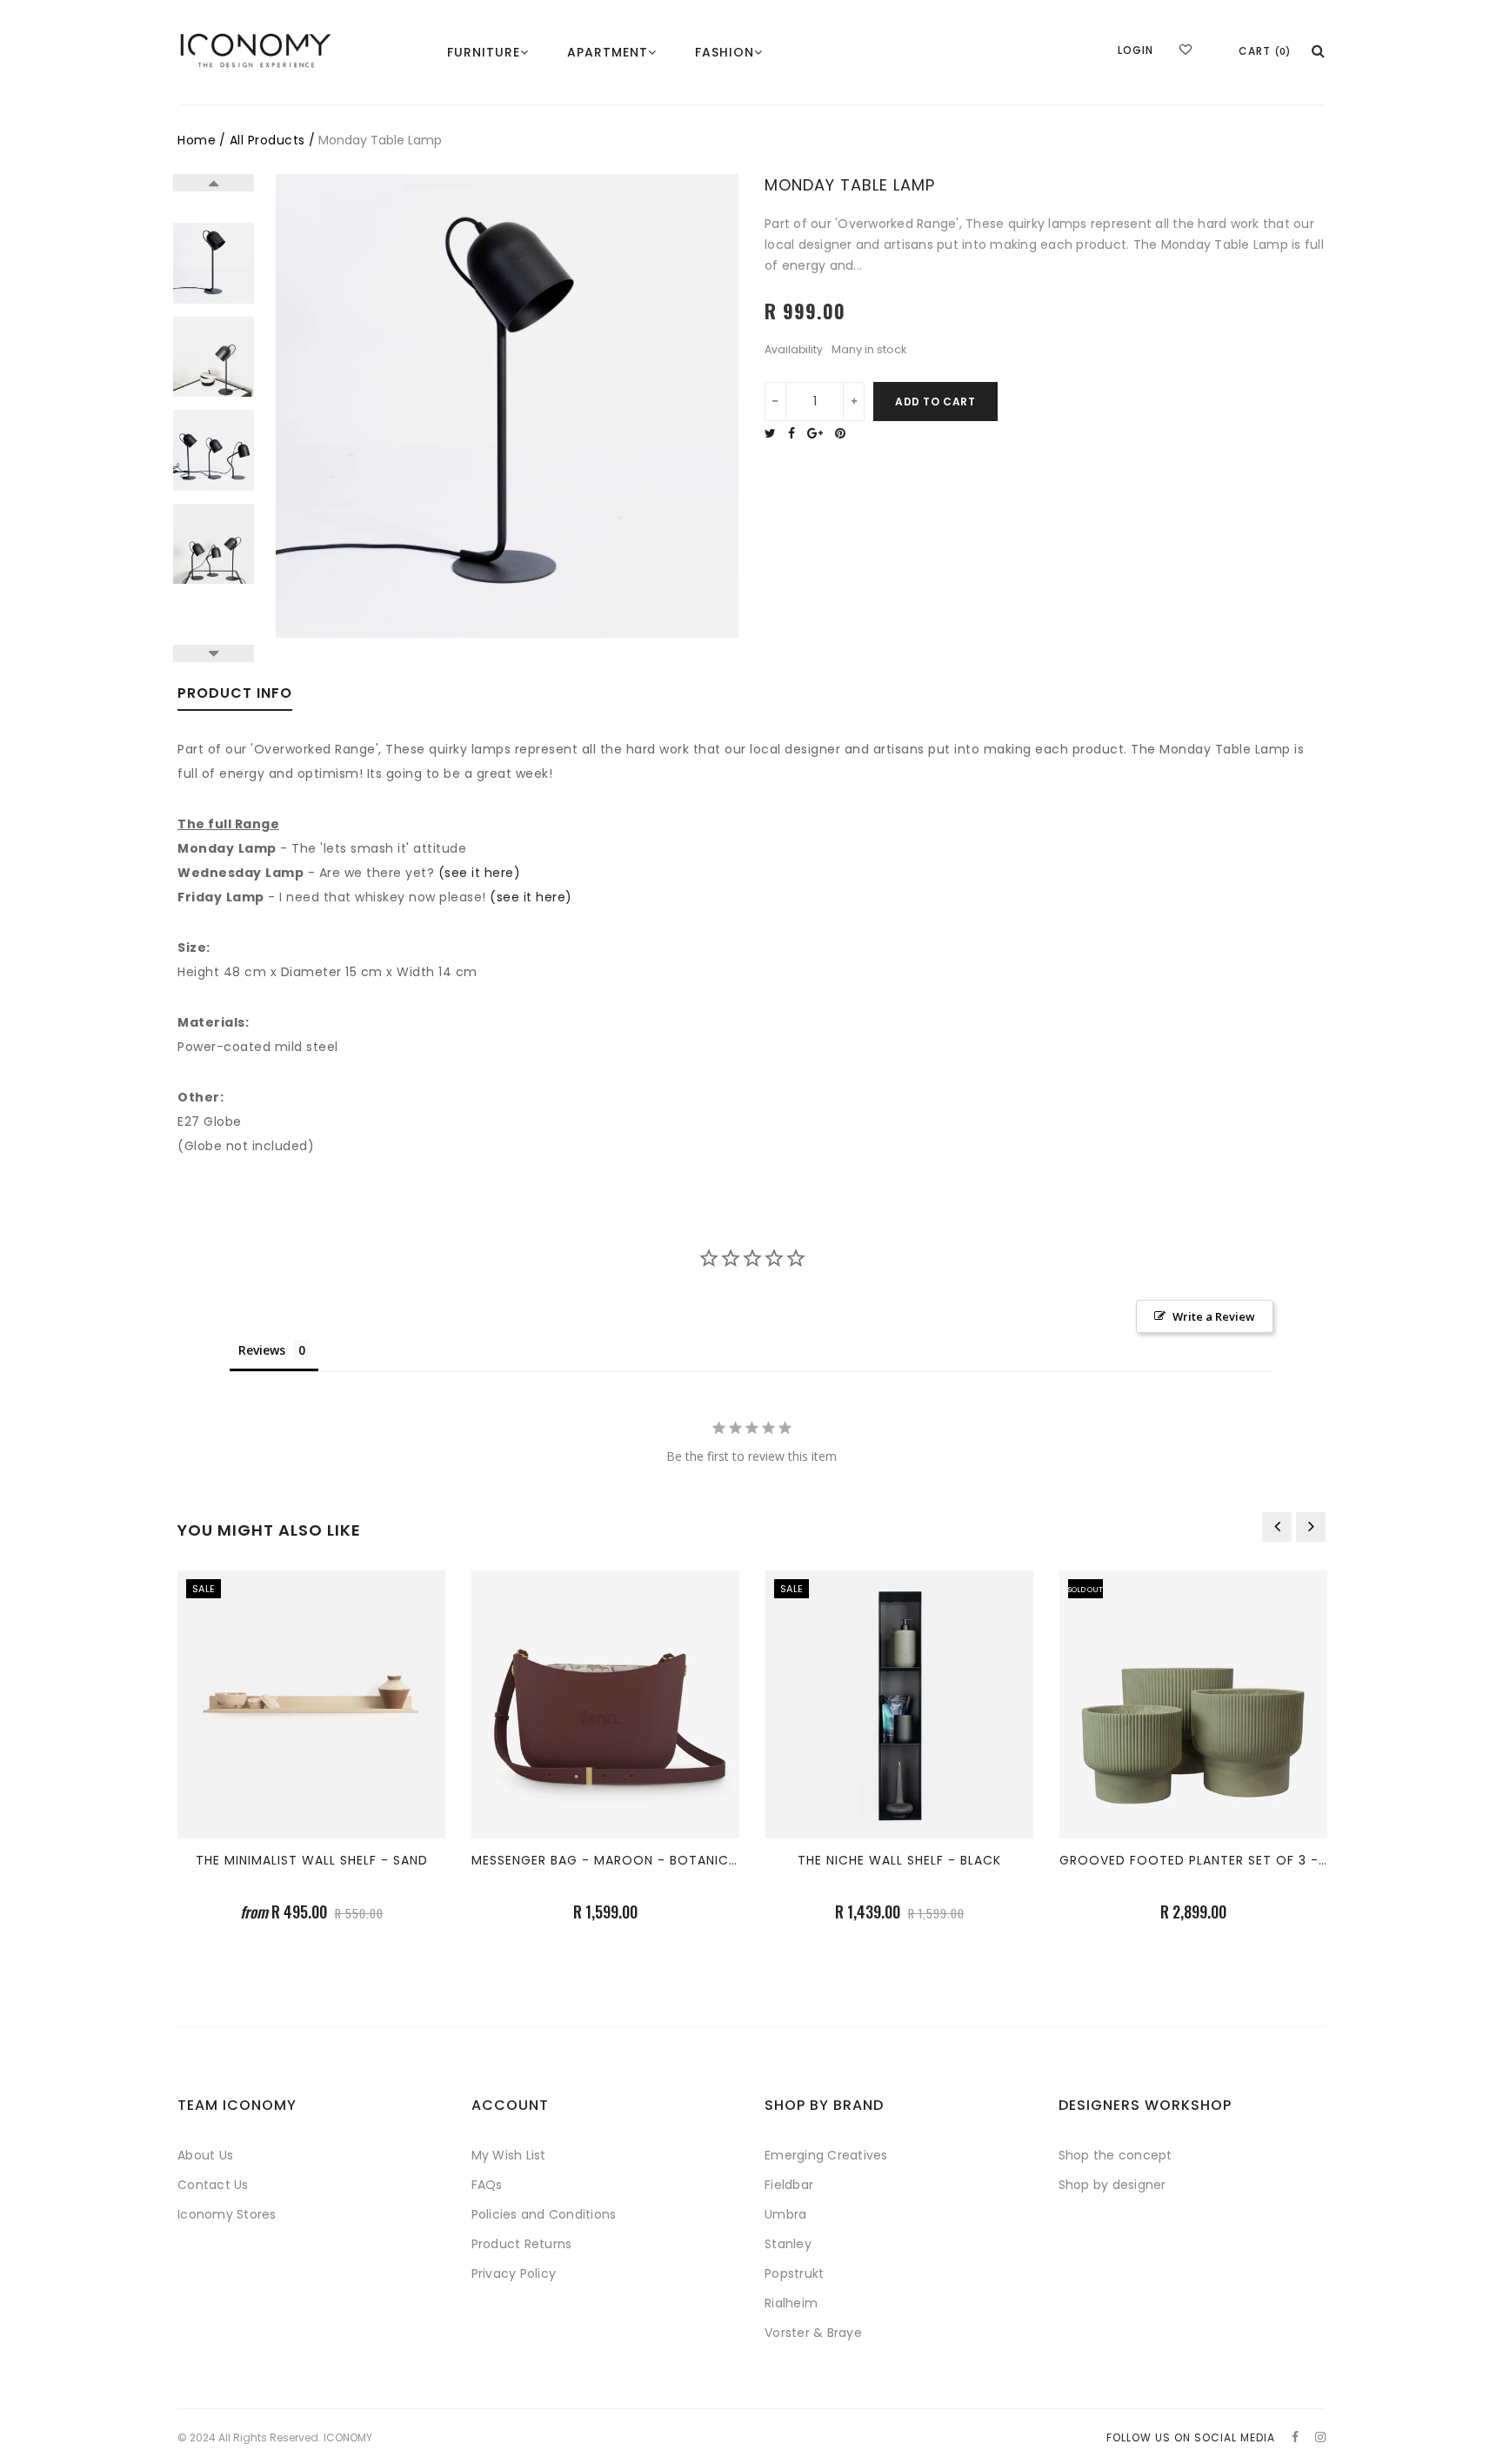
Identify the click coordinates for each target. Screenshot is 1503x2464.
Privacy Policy (514, 2273)
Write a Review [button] (1214, 1316)
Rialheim (791, 2303)
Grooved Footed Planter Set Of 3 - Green (1212, 1860)
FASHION (725, 52)
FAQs (487, 2185)
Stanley (788, 2244)
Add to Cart (935, 402)
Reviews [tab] (262, 1350)
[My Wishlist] (1186, 50)
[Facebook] (796, 433)
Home (197, 140)
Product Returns (522, 2244)
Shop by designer (1112, 2185)
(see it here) (480, 873)
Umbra (785, 2214)
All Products (267, 140)
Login (1136, 50)
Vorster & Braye (813, 2333)
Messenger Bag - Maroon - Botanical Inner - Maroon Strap (688, 1860)
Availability (794, 350)
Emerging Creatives (826, 2155)
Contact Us (213, 2185)
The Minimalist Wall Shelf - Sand (312, 1860)
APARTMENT (608, 52)
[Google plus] (819, 433)
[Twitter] (775, 433)
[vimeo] (845, 433)
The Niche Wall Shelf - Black (899, 1860)
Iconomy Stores (227, 2214)
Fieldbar (789, 2185)
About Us (205, 2155)
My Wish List (509, 2155)
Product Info (235, 695)
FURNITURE (484, 52)
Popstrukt (794, 2273)
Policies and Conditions (544, 2214)
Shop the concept (1116, 2155)
